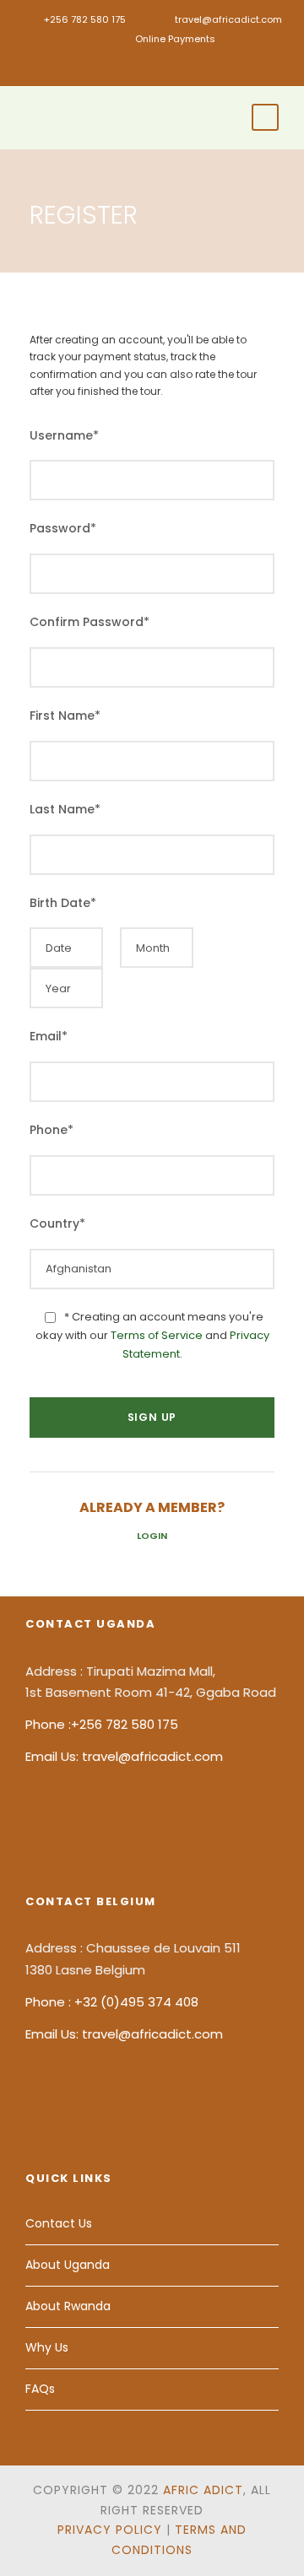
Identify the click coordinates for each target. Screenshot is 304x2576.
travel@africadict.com (228, 19)
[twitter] (178, 66)
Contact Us (59, 2223)
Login (152, 1536)
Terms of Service (157, 1335)
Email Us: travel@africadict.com (124, 1756)
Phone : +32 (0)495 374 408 (112, 2002)
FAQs (40, 2389)
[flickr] (152, 66)
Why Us (47, 2347)
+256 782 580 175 (85, 19)
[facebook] (127, 66)
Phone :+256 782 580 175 (102, 1724)
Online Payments (175, 39)
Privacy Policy (110, 2530)
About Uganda (68, 2265)
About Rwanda (68, 2306)
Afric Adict (203, 2490)
